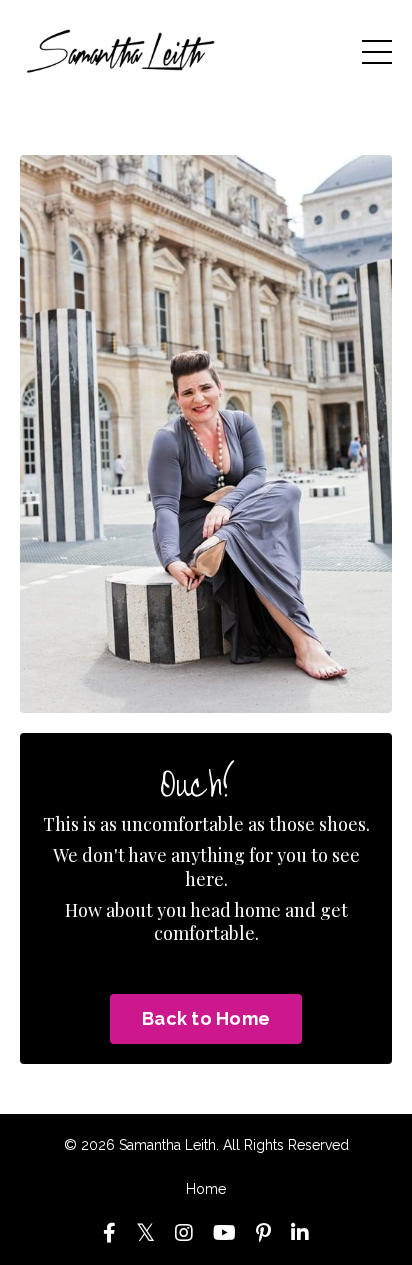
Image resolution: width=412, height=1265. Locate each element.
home (257, 910)
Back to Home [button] (206, 1018)
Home (206, 1189)
